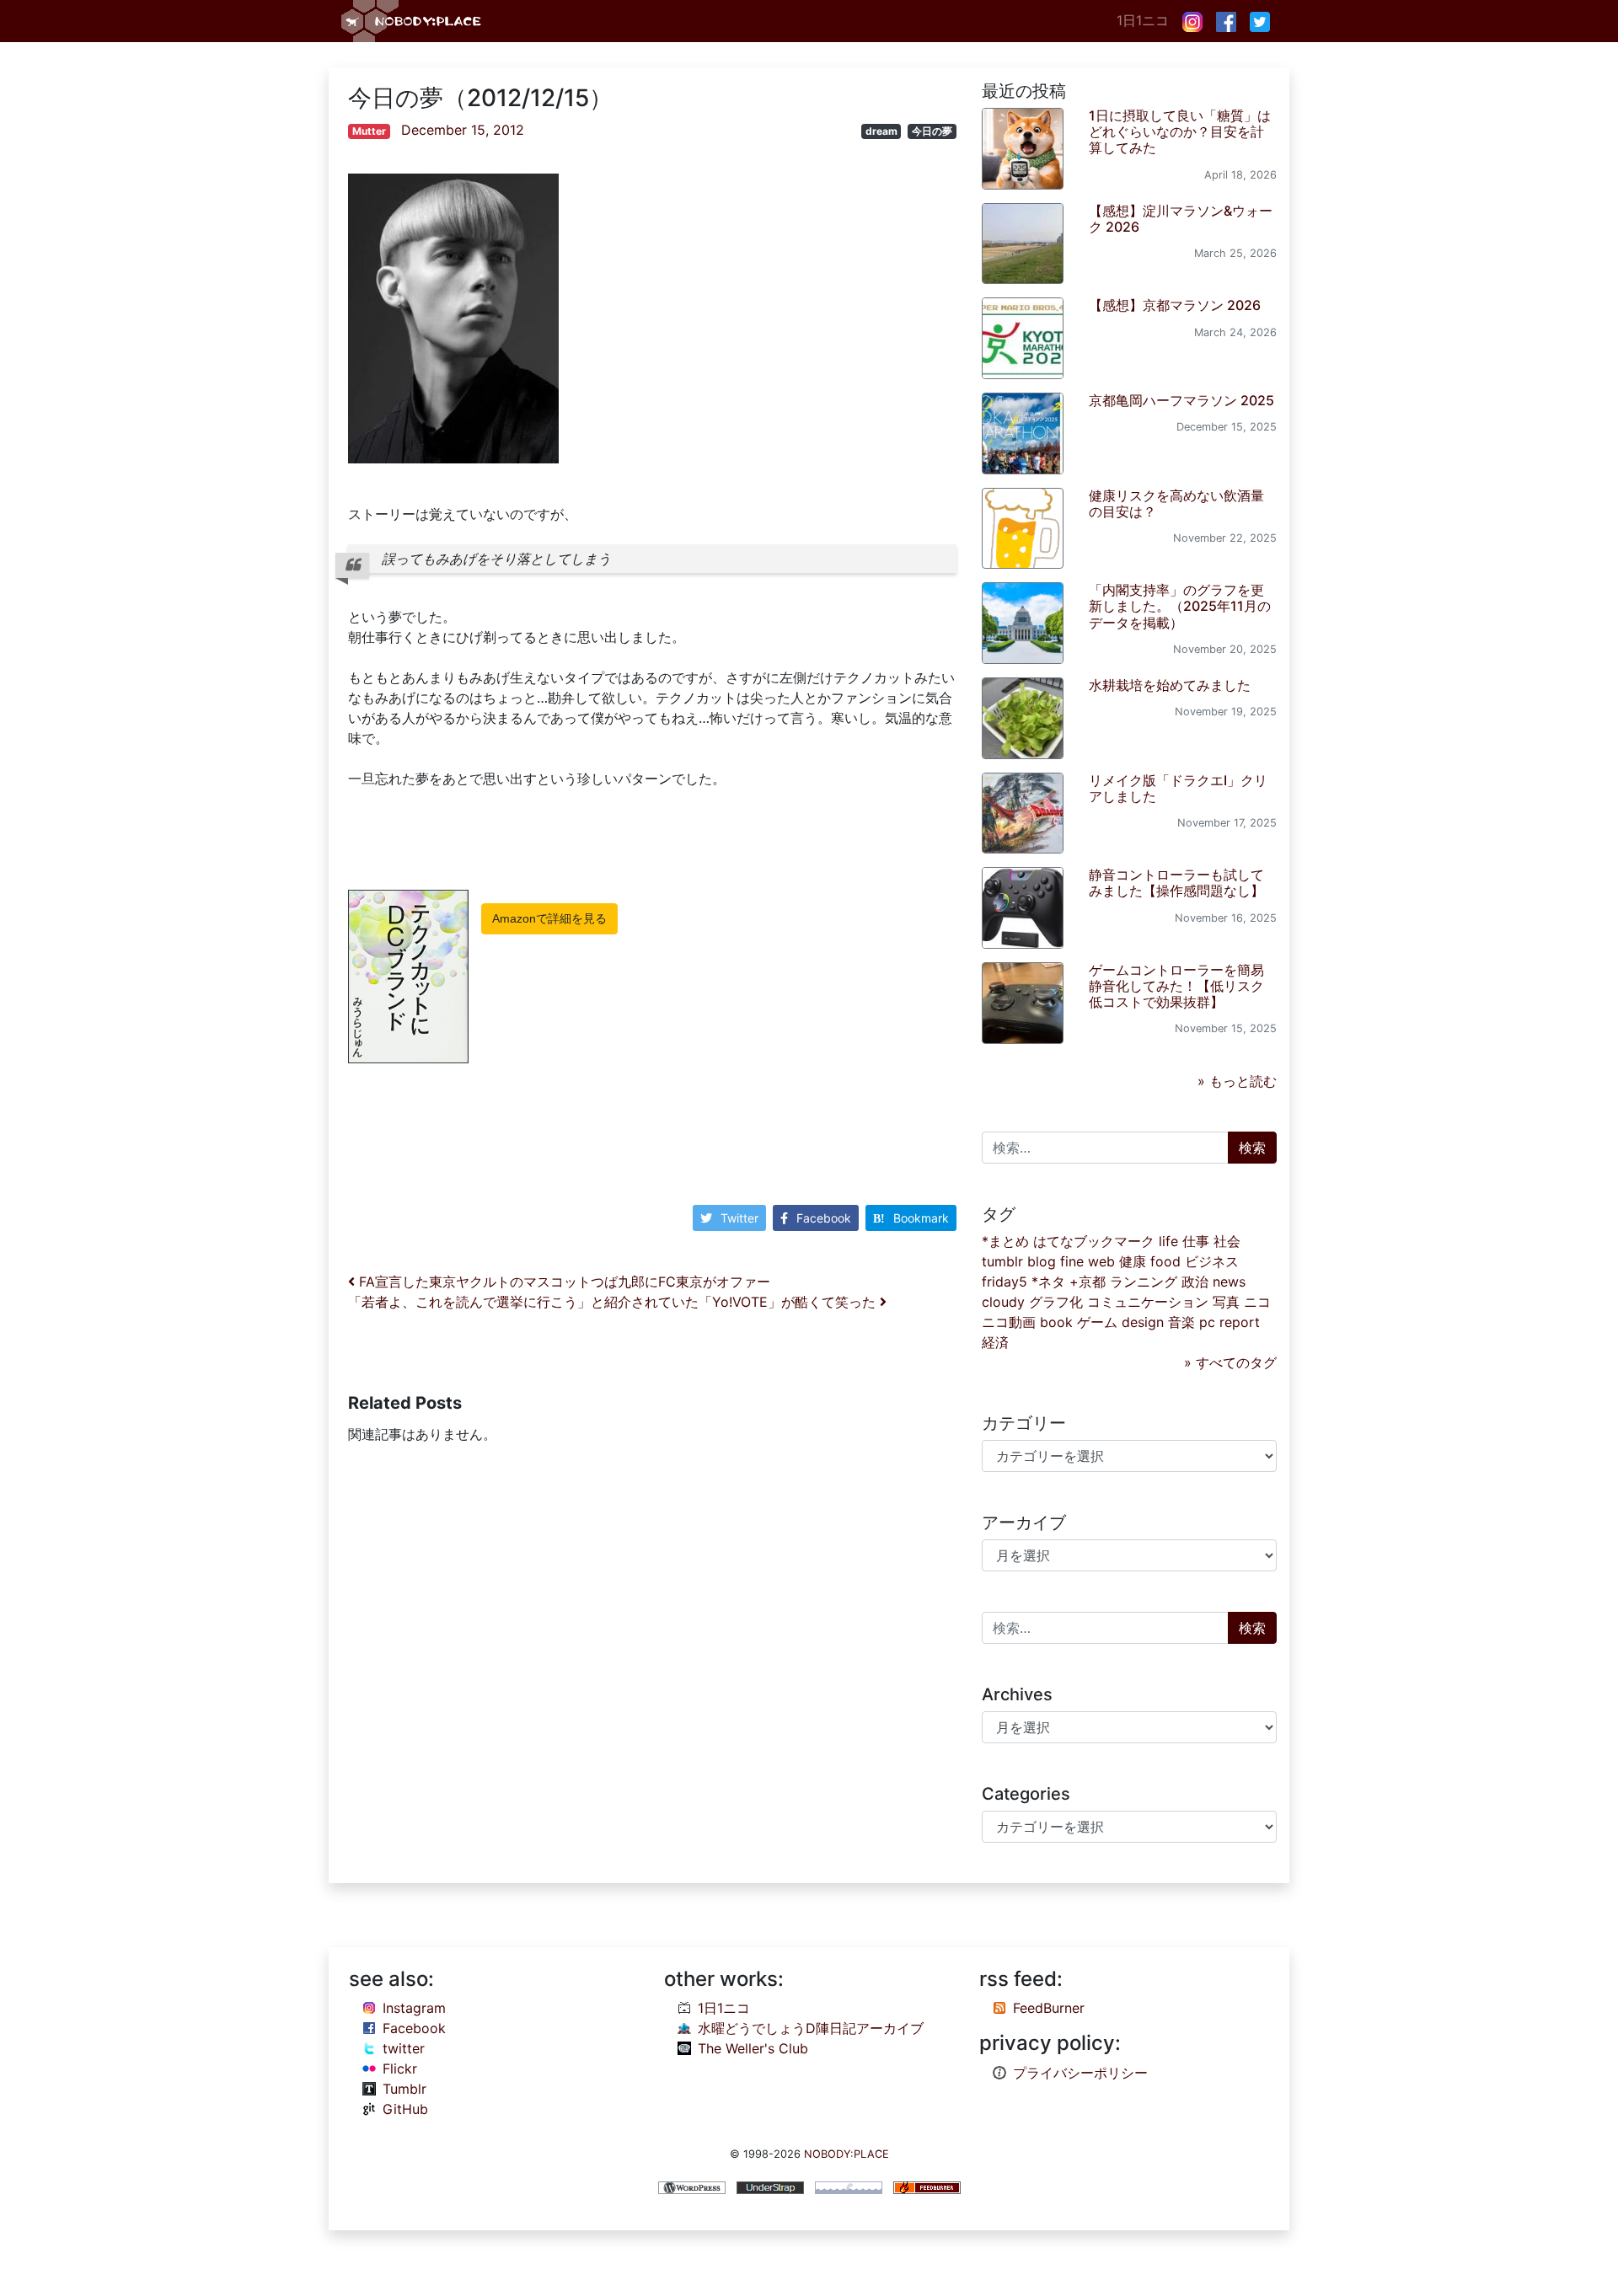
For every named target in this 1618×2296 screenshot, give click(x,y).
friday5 (1005, 1282)
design (1143, 1322)
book (1056, 1322)
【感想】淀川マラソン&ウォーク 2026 (1181, 219)
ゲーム (1097, 1322)
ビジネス (1212, 1261)
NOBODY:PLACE (847, 2154)
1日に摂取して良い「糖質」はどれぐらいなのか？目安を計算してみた (1180, 131)
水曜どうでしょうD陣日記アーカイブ (811, 2028)
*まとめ (1005, 1241)
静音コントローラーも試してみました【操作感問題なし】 (1176, 883)
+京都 (1088, 1282)
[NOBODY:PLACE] (413, 21)
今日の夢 (932, 131)
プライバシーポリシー (1080, 2073)
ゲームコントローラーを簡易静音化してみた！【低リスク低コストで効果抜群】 (1176, 986)
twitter (404, 2048)
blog (1042, 1261)
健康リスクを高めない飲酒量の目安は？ (1176, 503)
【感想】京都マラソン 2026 (1175, 305)
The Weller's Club (753, 2048)
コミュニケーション (1148, 1302)
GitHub (405, 2109)
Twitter (739, 1218)
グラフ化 (1056, 1302)
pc (1207, 1322)
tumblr (1002, 1261)
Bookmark (921, 1218)
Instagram (414, 2008)
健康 (1133, 1261)
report (1240, 1322)
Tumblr (404, 2089)
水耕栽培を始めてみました (1170, 685)
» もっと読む (1237, 1081)
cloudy (1003, 1302)
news (1229, 1282)
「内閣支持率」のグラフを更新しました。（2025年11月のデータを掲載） (1180, 606)
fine (1072, 1261)
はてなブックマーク (1094, 1241)
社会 (1227, 1241)
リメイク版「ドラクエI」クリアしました (1178, 788)
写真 (1226, 1302)
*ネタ (1048, 1282)
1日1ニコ (1143, 20)
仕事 (1196, 1241)
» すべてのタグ (1230, 1362)
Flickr (400, 2069)
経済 (995, 1342)
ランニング (1144, 1282)
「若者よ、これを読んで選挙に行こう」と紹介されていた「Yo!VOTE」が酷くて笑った (614, 1302)
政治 (1195, 1282)
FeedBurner (1049, 2008)
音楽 (1181, 1322)
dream (881, 131)
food (1165, 1261)
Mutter (369, 131)
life (1168, 1241)
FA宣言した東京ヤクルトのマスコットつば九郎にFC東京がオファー (563, 1282)
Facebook (824, 1218)
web (1101, 1261)
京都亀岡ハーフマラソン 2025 (1181, 400)
